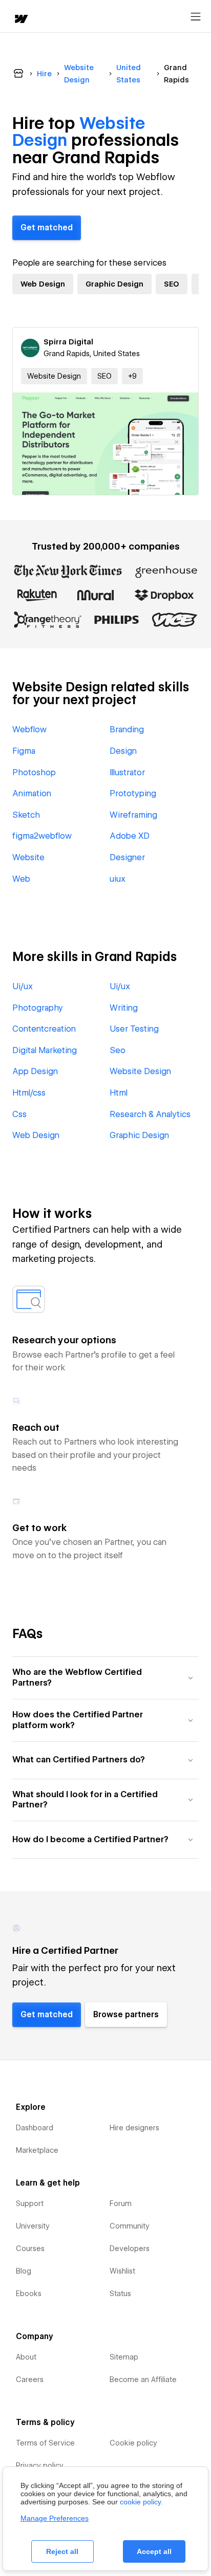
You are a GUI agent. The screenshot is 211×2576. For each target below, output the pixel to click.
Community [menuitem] (130, 2226)
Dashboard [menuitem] (35, 2128)
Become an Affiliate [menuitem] (143, 2379)
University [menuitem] (33, 2226)
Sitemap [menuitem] (124, 2357)
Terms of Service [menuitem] (45, 2443)
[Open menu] (196, 17)
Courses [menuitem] (30, 2248)
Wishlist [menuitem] (122, 2271)
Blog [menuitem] (24, 2271)
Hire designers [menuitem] (134, 2128)
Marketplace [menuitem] (37, 2150)
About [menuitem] (26, 2357)
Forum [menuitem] (121, 2203)
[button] (132, 376)
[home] (20, 20)
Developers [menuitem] (130, 2248)
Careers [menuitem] (30, 2379)
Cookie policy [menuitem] (133, 2443)
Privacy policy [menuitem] (40, 2465)
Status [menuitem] (120, 2294)
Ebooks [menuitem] (29, 2294)
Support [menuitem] (30, 2203)
